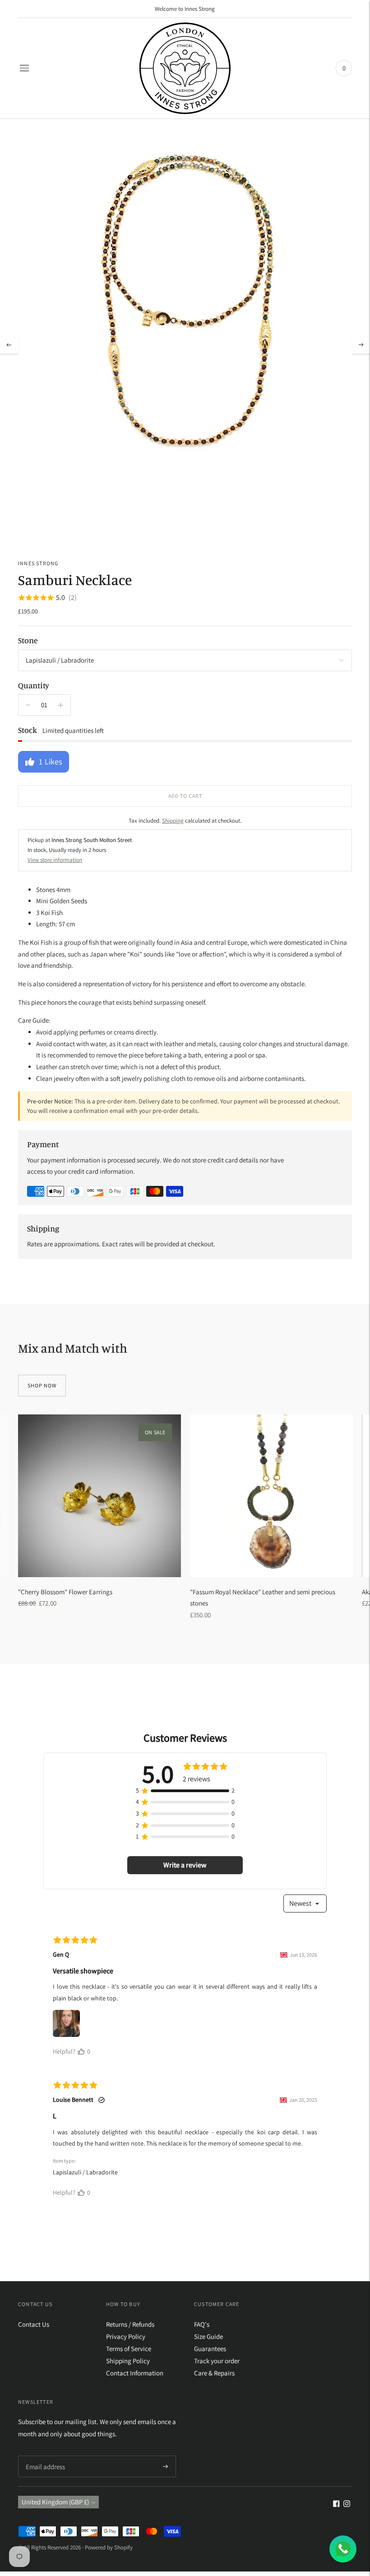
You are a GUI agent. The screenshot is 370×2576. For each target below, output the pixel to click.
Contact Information (135, 2373)
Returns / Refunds (130, 2324)
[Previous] (9, 345)
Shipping (173, 821)
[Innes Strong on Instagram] (347, 2505)
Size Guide (208, 2336)
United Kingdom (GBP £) (55, 2502)
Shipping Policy (128, 2361)
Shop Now (42, 1385)
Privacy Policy (126, 2336)
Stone (28, 640)
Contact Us (34, 2324)
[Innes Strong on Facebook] (336, 2505)
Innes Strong (38, 563)
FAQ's (202, 2324)
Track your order (217, 2361)
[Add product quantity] (28, 705)
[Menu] (24, 68)
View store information (55, 860)
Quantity (34, 685)
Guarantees (210, 2349)
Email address (44, 2456)
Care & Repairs (214, 2373)
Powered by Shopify (109, 2547)
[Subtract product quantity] (61, 705)
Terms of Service (129, 2349)
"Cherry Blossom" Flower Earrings (65, 1592)
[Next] (361, 345)
